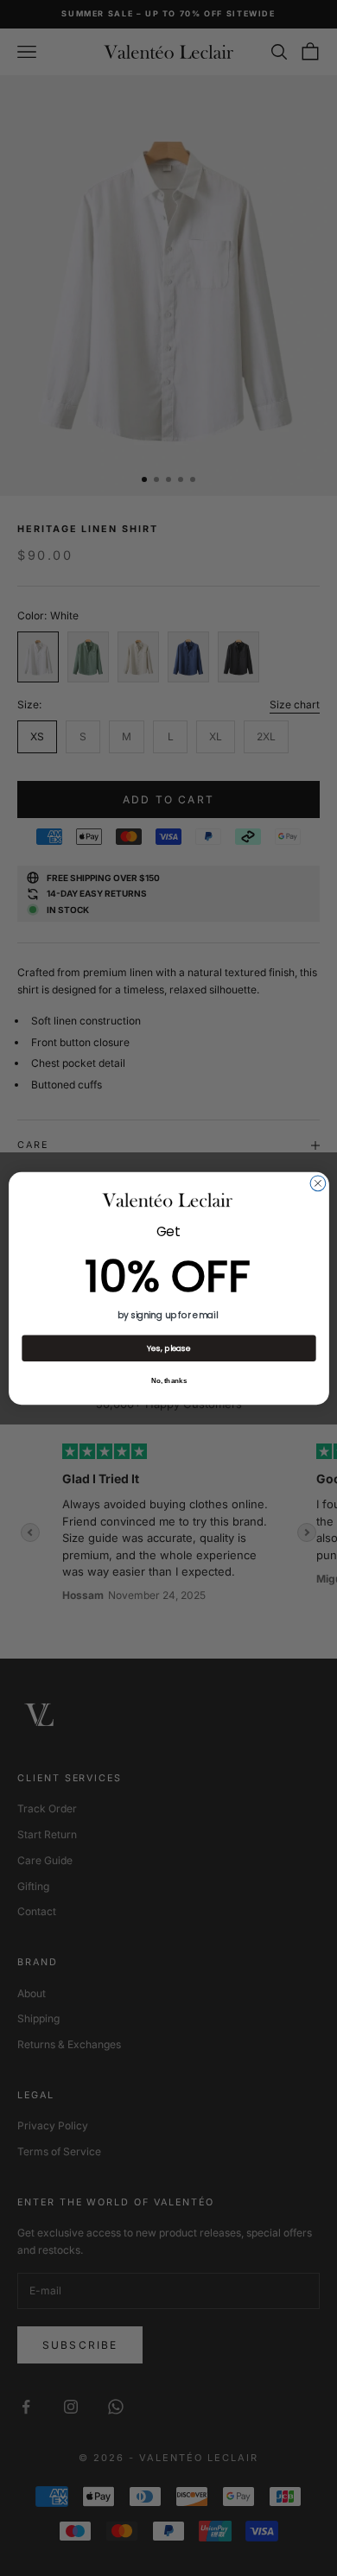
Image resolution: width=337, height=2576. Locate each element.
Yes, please (169, 1347)
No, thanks (168, 1381)
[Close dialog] (318, 1183)
